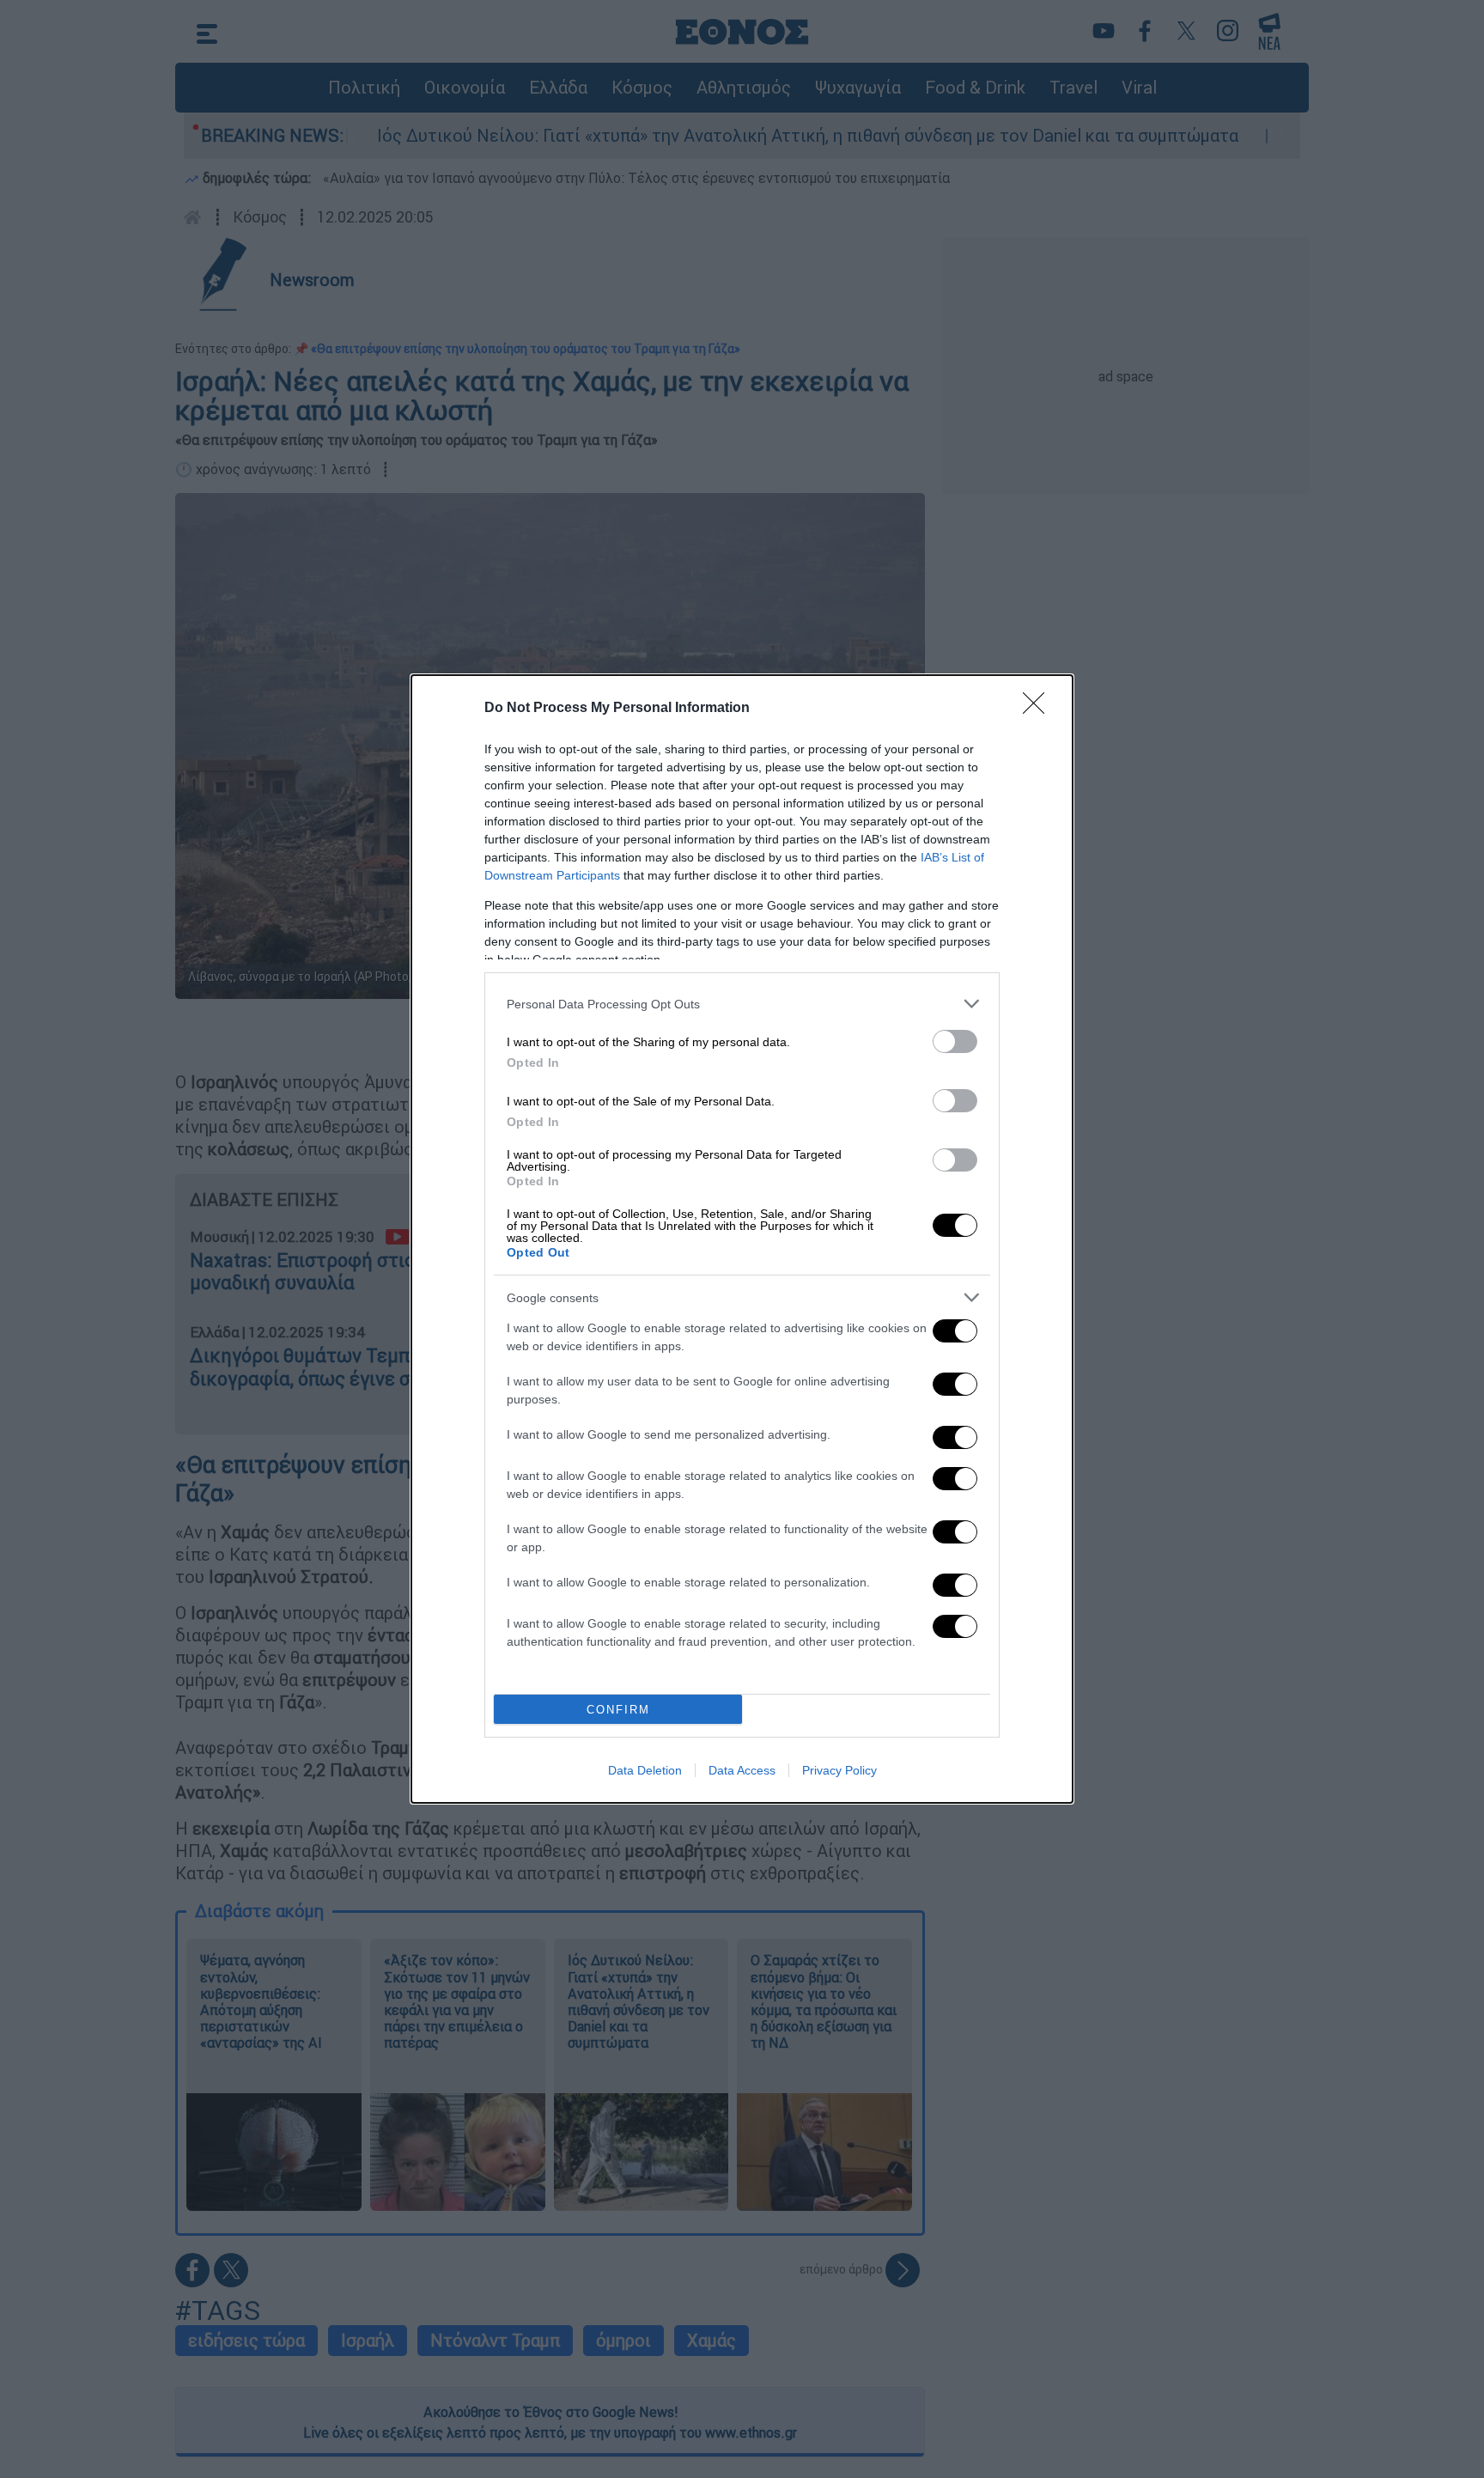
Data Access (742, 1770)
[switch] (955, 1041)
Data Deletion (645, 1770)
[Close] (1039, 709)
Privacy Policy (839, 1770)
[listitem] (742, 1004)
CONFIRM (618, 1710)
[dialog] (742, 1239)
